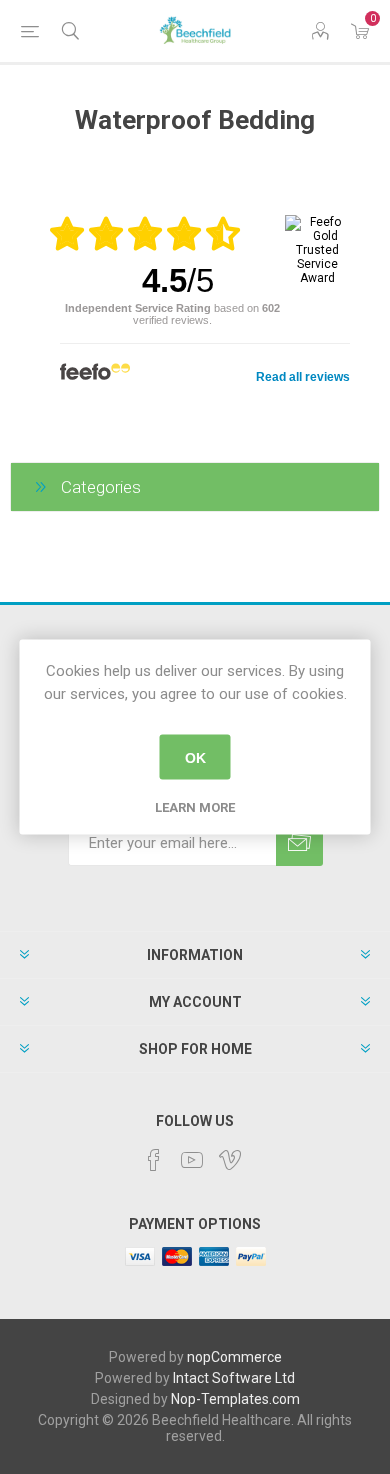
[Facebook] (154, 1160)
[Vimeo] (230, 1160)
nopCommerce (234, 1357)
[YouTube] (192, 1160)
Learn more (195, 807)
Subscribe (299, 842)
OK (195, 757)
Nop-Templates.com (235, 1399)
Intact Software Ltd (234, 1378)
